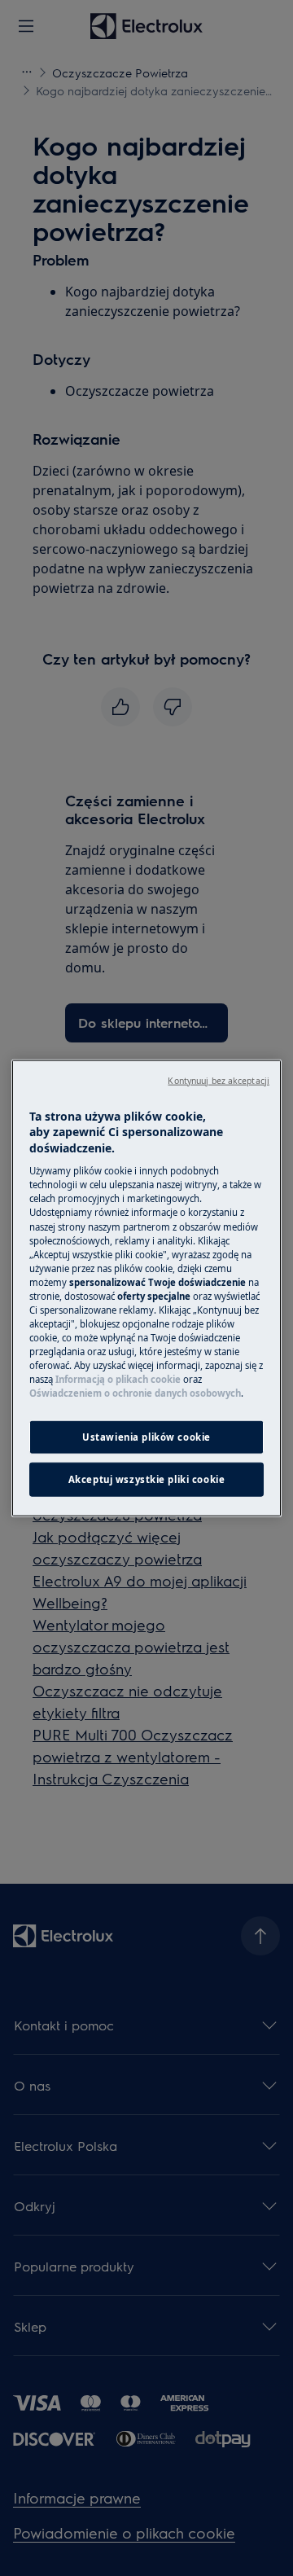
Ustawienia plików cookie (146, 1437)
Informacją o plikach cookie (118, 1379)
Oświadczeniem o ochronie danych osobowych (135, 1393)
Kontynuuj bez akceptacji (219, 1080)
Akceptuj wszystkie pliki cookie (147, 1479)
